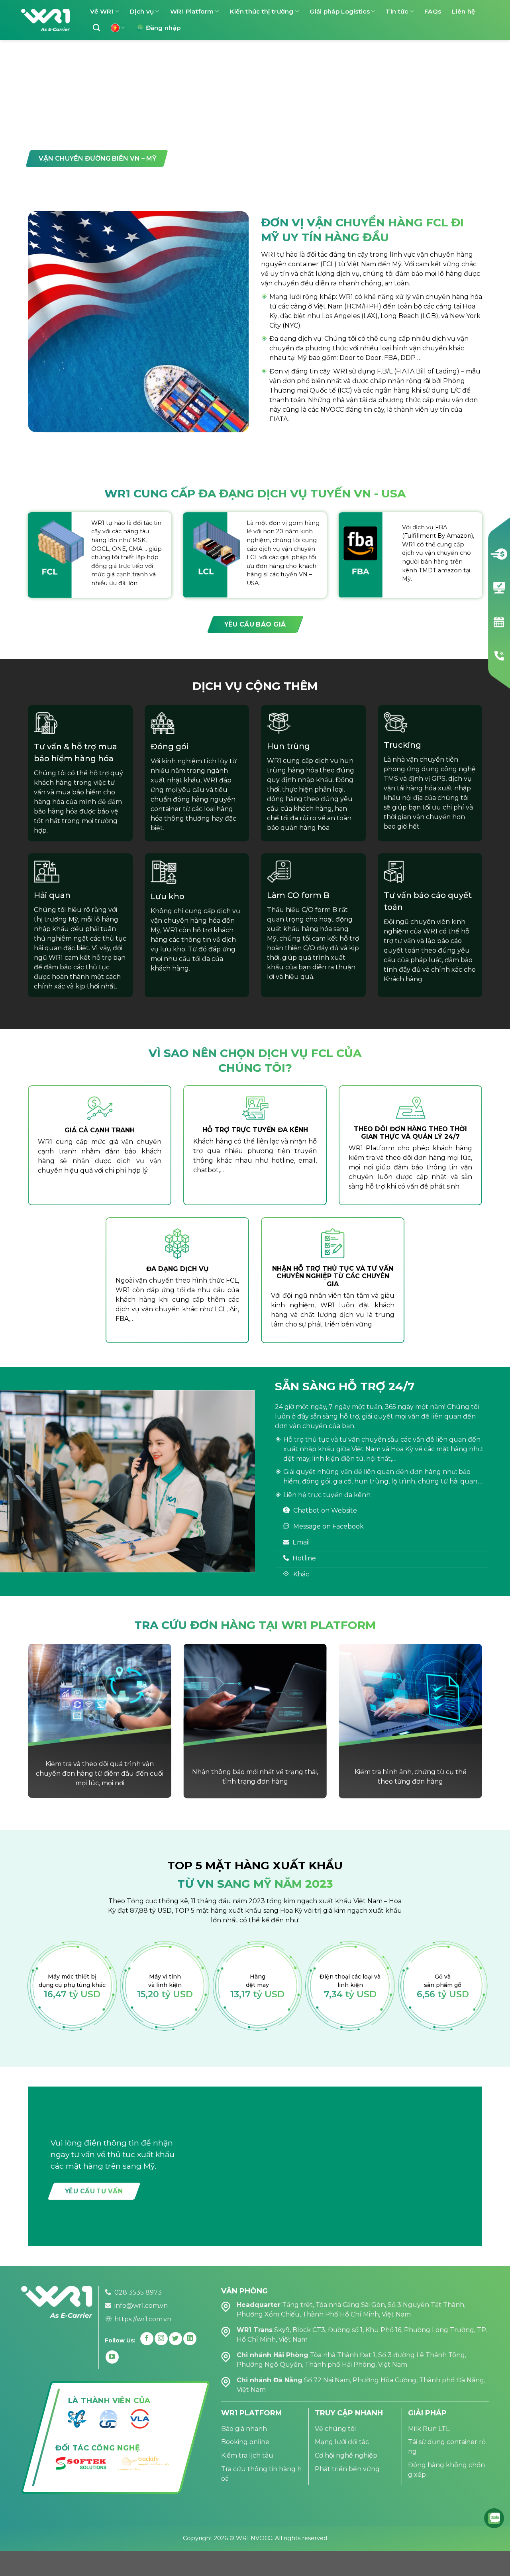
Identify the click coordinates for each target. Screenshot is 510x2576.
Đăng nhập (163, 28)
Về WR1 (102, 11)
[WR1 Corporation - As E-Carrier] (45, 20)
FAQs (433, 11)
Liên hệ (463, 11)
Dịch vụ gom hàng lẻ (78, 138)
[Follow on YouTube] (112, 2357)
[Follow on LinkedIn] (190, 2339)
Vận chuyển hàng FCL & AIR (304, 138)
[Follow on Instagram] (161, 2339)
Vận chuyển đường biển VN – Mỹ (98, 158)
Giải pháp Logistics (340, 11)
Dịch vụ (142, 11)
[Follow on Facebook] (147, 2339)
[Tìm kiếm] (96, 28)
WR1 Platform (192, 11)
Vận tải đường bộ (185, 138)
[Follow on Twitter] (176, 2339)
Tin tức (397, 11)
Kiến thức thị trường (262, 11)
